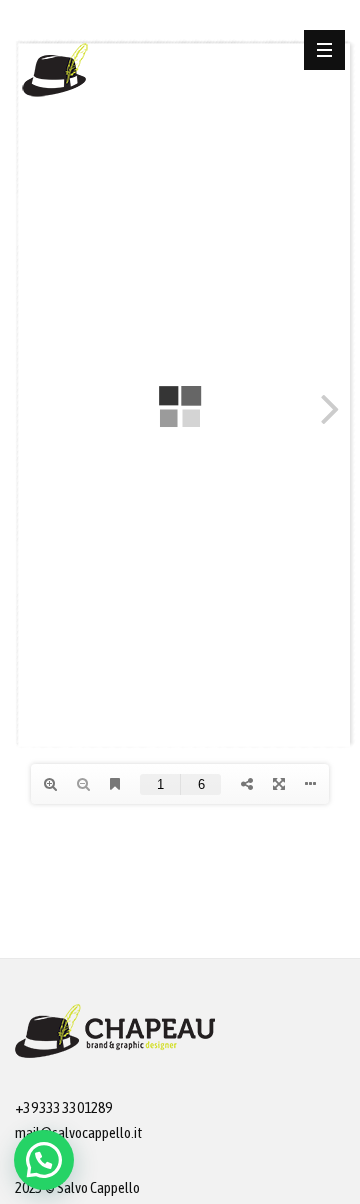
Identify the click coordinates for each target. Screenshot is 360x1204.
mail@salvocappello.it (79, 1132)
